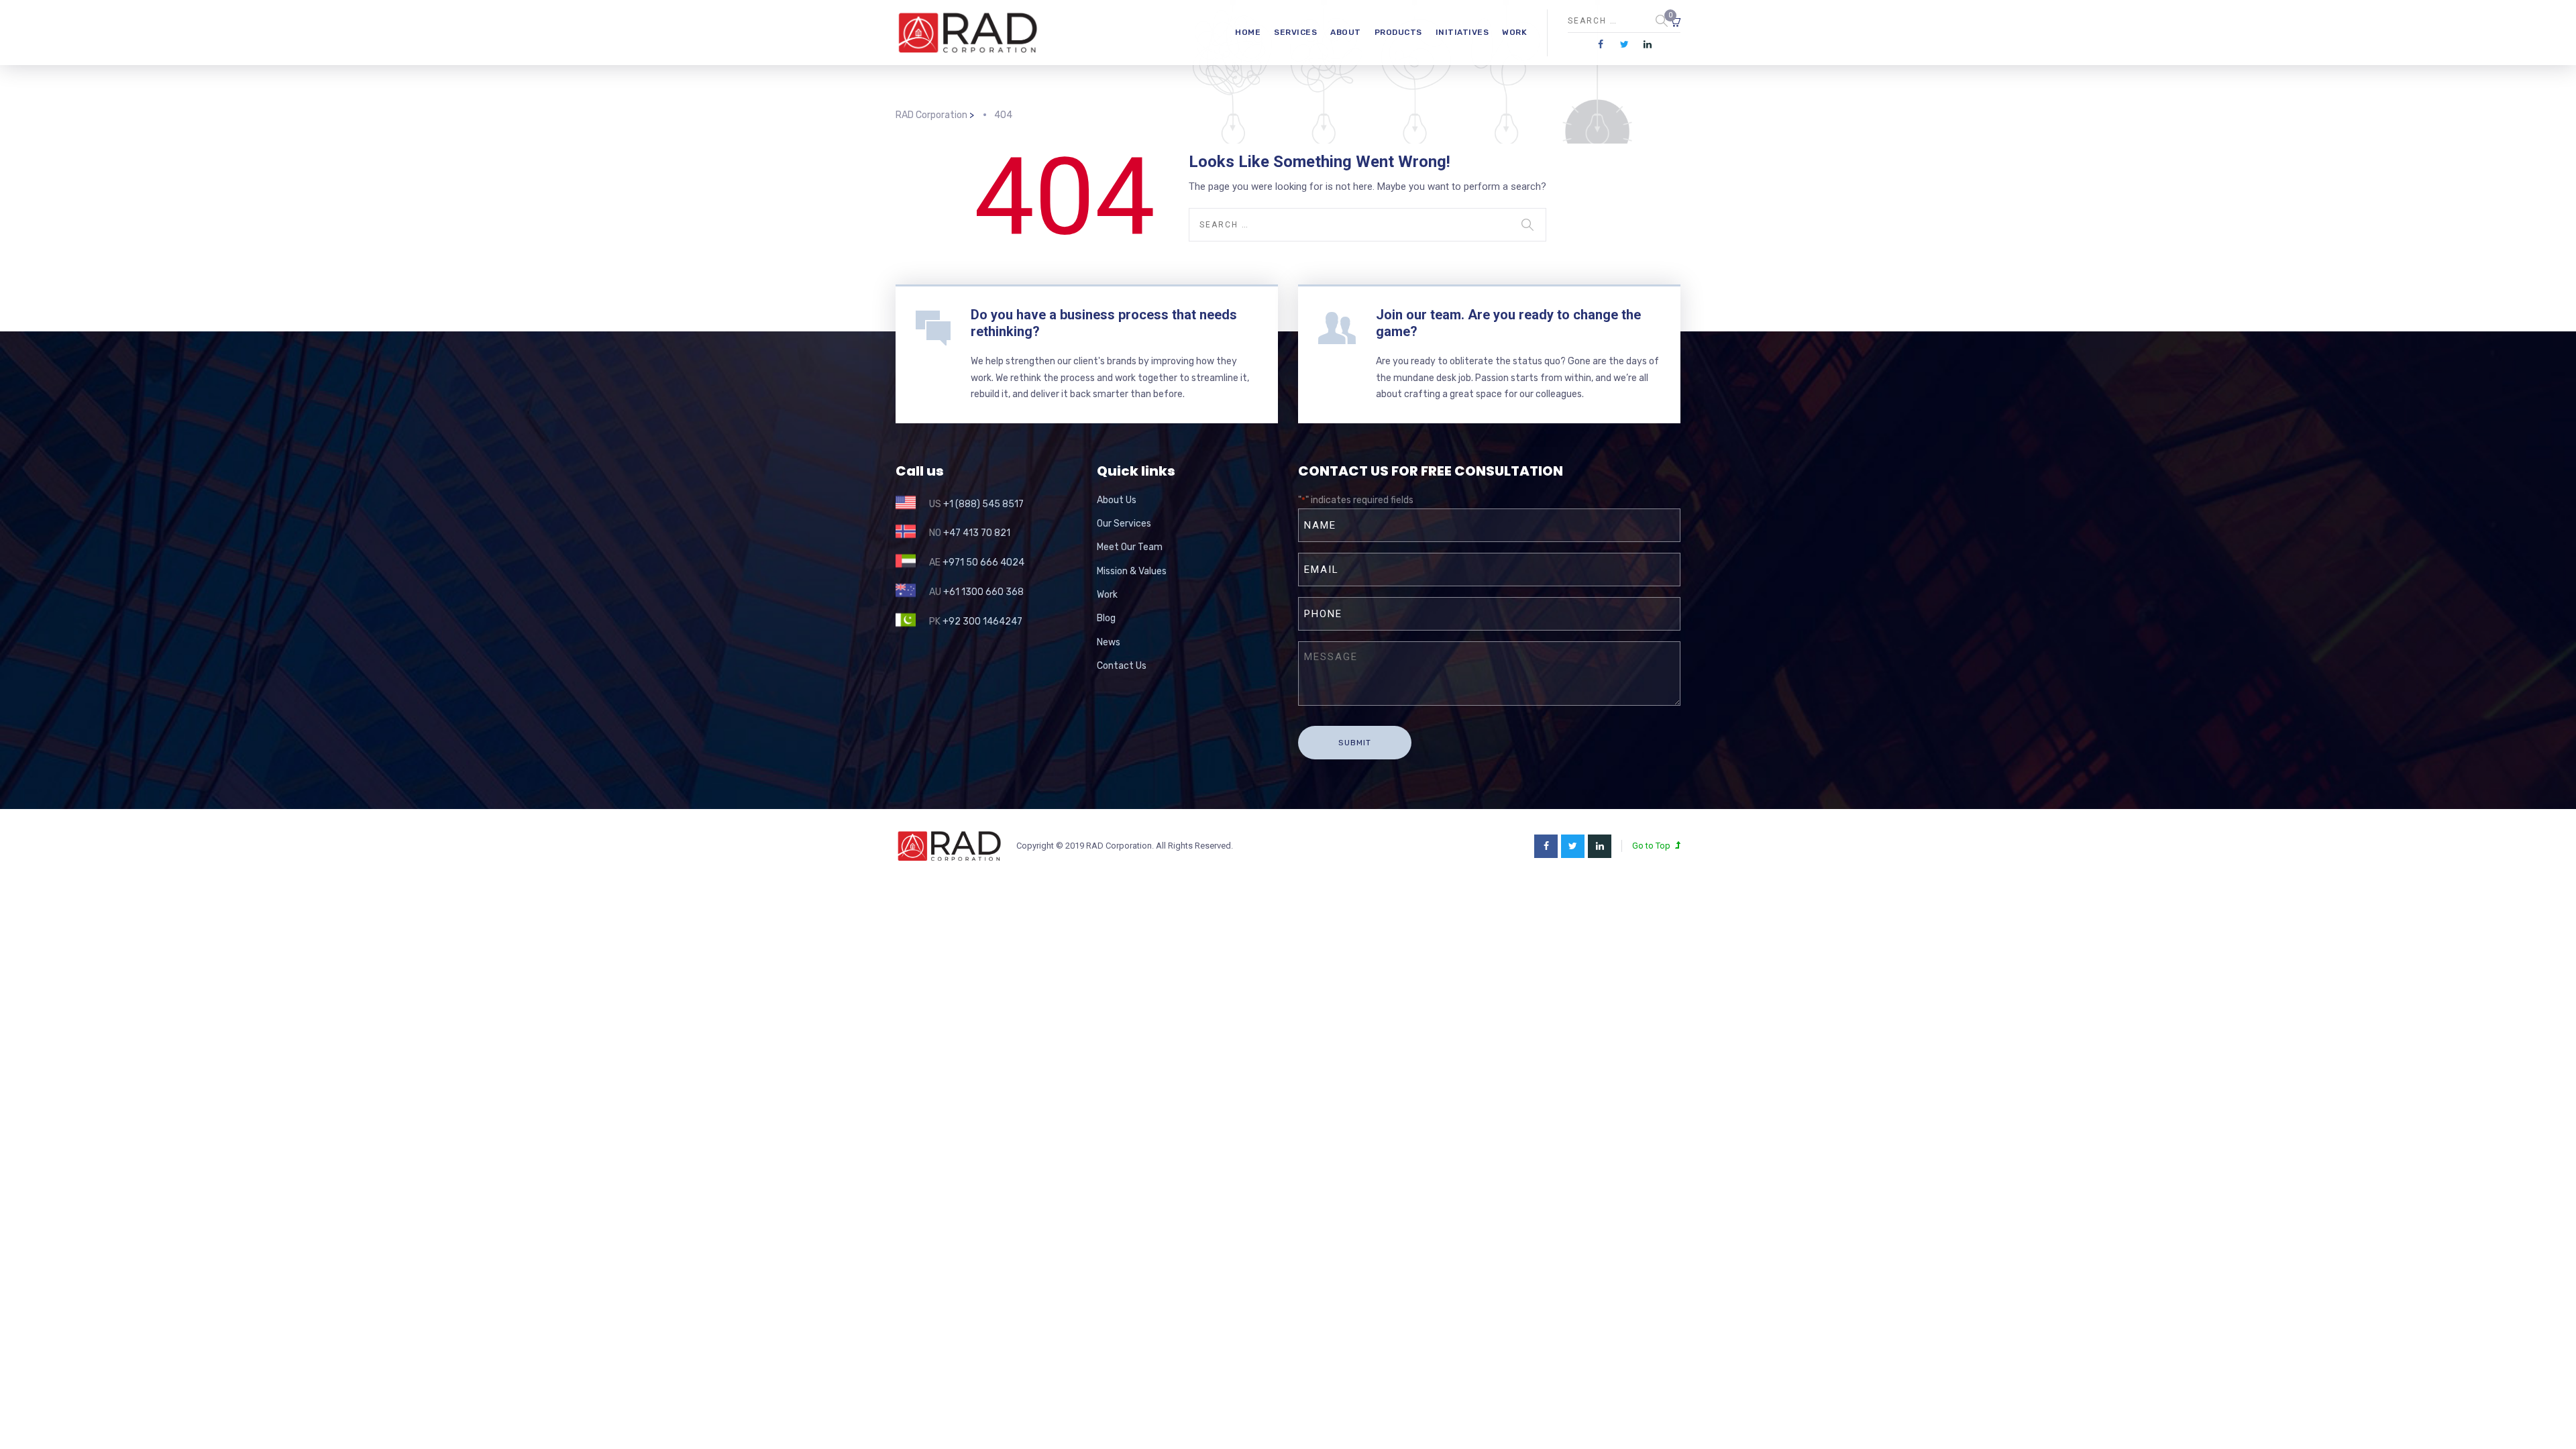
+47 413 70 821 (977, 533)
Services (1295, 32)
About (1346, 32)
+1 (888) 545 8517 (983, 504)
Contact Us (1122, 666)
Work (1514, 32)
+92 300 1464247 (982, 622)
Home (1248, 32)
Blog (1106, 618)
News (1109, 642)
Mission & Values (1132, 571)
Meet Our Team (1130, 547)
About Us (1117, 500)
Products (1398, 32)
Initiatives (1462, 32)
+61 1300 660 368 (983, 592)
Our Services (1124, 524)
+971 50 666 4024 (983, 562)
